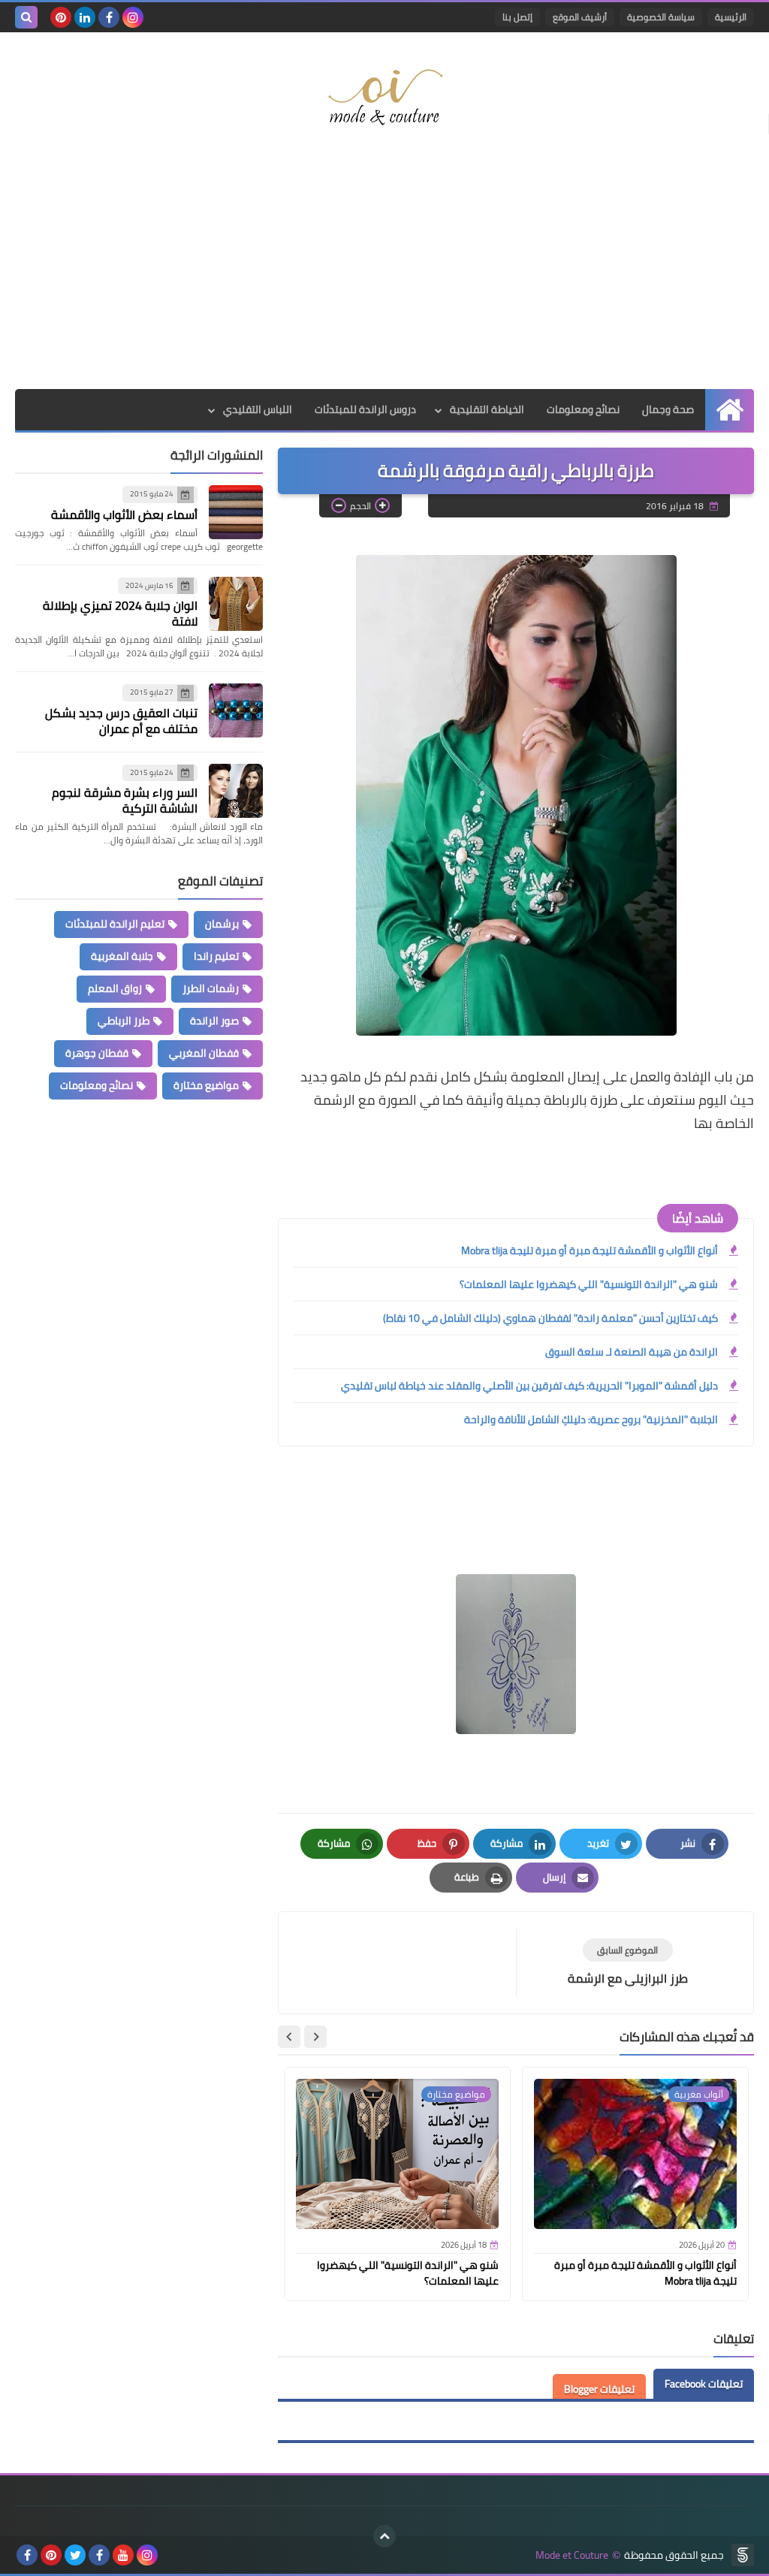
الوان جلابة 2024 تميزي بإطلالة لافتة (120, 613)
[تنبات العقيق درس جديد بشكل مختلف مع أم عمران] (236, 710)
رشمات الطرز (211, 988)
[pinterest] (61, 17)
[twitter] (75, 2555)
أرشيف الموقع (580, 17)
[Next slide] (289, 2037)
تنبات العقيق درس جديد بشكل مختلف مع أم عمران (121, 721)
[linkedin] (85, 17)
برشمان (222, 924)
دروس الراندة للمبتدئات (365, 409)
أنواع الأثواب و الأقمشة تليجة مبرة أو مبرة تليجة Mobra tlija (590, 1250)
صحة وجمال (668, 409)
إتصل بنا (517, 17)
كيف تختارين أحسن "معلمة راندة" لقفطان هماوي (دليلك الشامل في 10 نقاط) (550, 1318)
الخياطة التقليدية (487, 409)
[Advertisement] (384, 269)
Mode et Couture (572, 2555)
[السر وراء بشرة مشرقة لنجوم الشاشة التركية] (236, 791)
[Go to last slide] (315, 2037)
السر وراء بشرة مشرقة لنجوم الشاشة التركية (125, 800)
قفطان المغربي (204, 1053)
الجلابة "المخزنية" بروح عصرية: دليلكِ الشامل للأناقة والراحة (591, 1419)
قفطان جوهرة (97, 1053)
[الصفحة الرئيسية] (730, 410)
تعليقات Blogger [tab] (599, 2389)
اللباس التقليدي (258, 409)
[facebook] (109, 17)
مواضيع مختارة (206, 1085)
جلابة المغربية (122, 956)
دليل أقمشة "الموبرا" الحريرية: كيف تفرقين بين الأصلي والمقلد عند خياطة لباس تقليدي (529, 1386)
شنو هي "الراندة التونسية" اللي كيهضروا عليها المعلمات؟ (589, 1284)
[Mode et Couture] (384, 98)
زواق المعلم (115, 988)
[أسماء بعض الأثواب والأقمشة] (236, 512)
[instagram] (133, 17)
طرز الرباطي (124, 1021)
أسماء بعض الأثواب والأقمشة (124, 514)
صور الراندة (214, 1021)
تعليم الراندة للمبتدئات (115, 924)
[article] (405, 1963)
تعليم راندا (216, 956)
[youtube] (123, 2555)
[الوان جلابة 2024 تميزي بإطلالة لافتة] (236, 604)
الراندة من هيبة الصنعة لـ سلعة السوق (632, 1352)
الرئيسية (731, 17)
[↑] (384, 2536)
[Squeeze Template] (743, 2555)
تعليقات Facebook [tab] (704, 2384)
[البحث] (26, 17)
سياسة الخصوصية (661, 17)
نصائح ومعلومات (583, 409)
